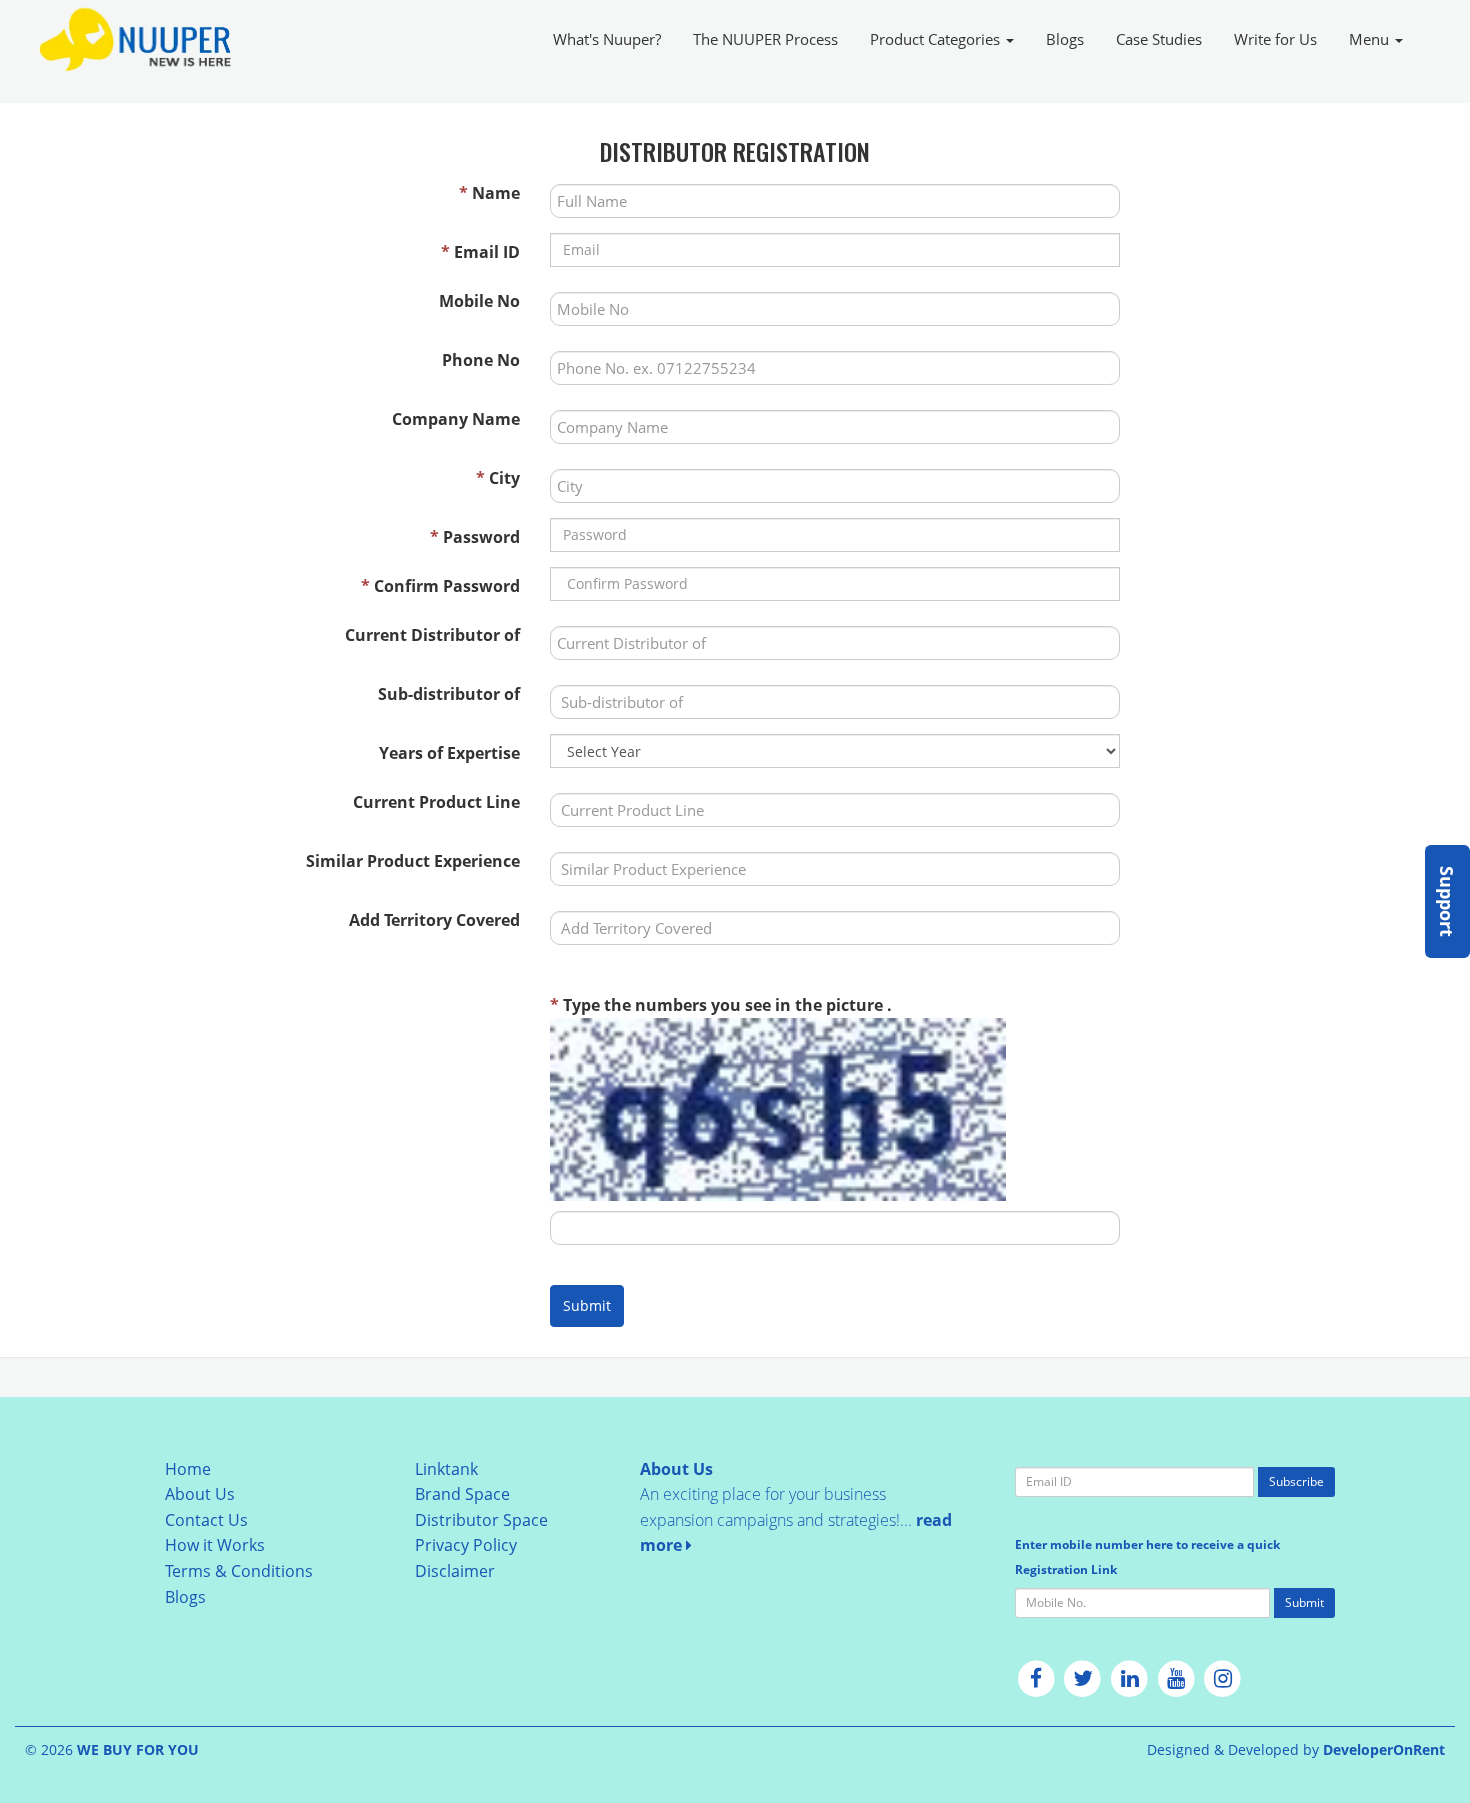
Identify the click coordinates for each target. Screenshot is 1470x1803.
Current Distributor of (432, 635)
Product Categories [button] (937, 39)
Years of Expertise (449, 753)
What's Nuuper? (607, 39)
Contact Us (206, 1520)
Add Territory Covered (434, 920)
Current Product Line (436, 802)
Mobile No (479, 301)
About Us (200, 1494)
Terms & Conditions (239, 1571)
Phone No (481, 360)
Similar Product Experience (413, 861)
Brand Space (462, 1494)
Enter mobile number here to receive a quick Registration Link (1147, 1557)
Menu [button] (1371, 39)
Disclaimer (455, 1571)
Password (475, 537)
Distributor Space (481, 1520)
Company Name (456, 419)
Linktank (446, 1469)
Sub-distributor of (449, 694)
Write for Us (1275, 39)
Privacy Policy (466, 1545)
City (498, 478)
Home (188, 1469)
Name (489, 193)
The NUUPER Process (765, 39)
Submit (587, 1305)
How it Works (215, 1545)
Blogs (1065, 39)
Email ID (480, 252)
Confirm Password (440, 586)
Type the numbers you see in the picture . (721, 1005)
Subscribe (1296, 1481)
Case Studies (1159, 39)
